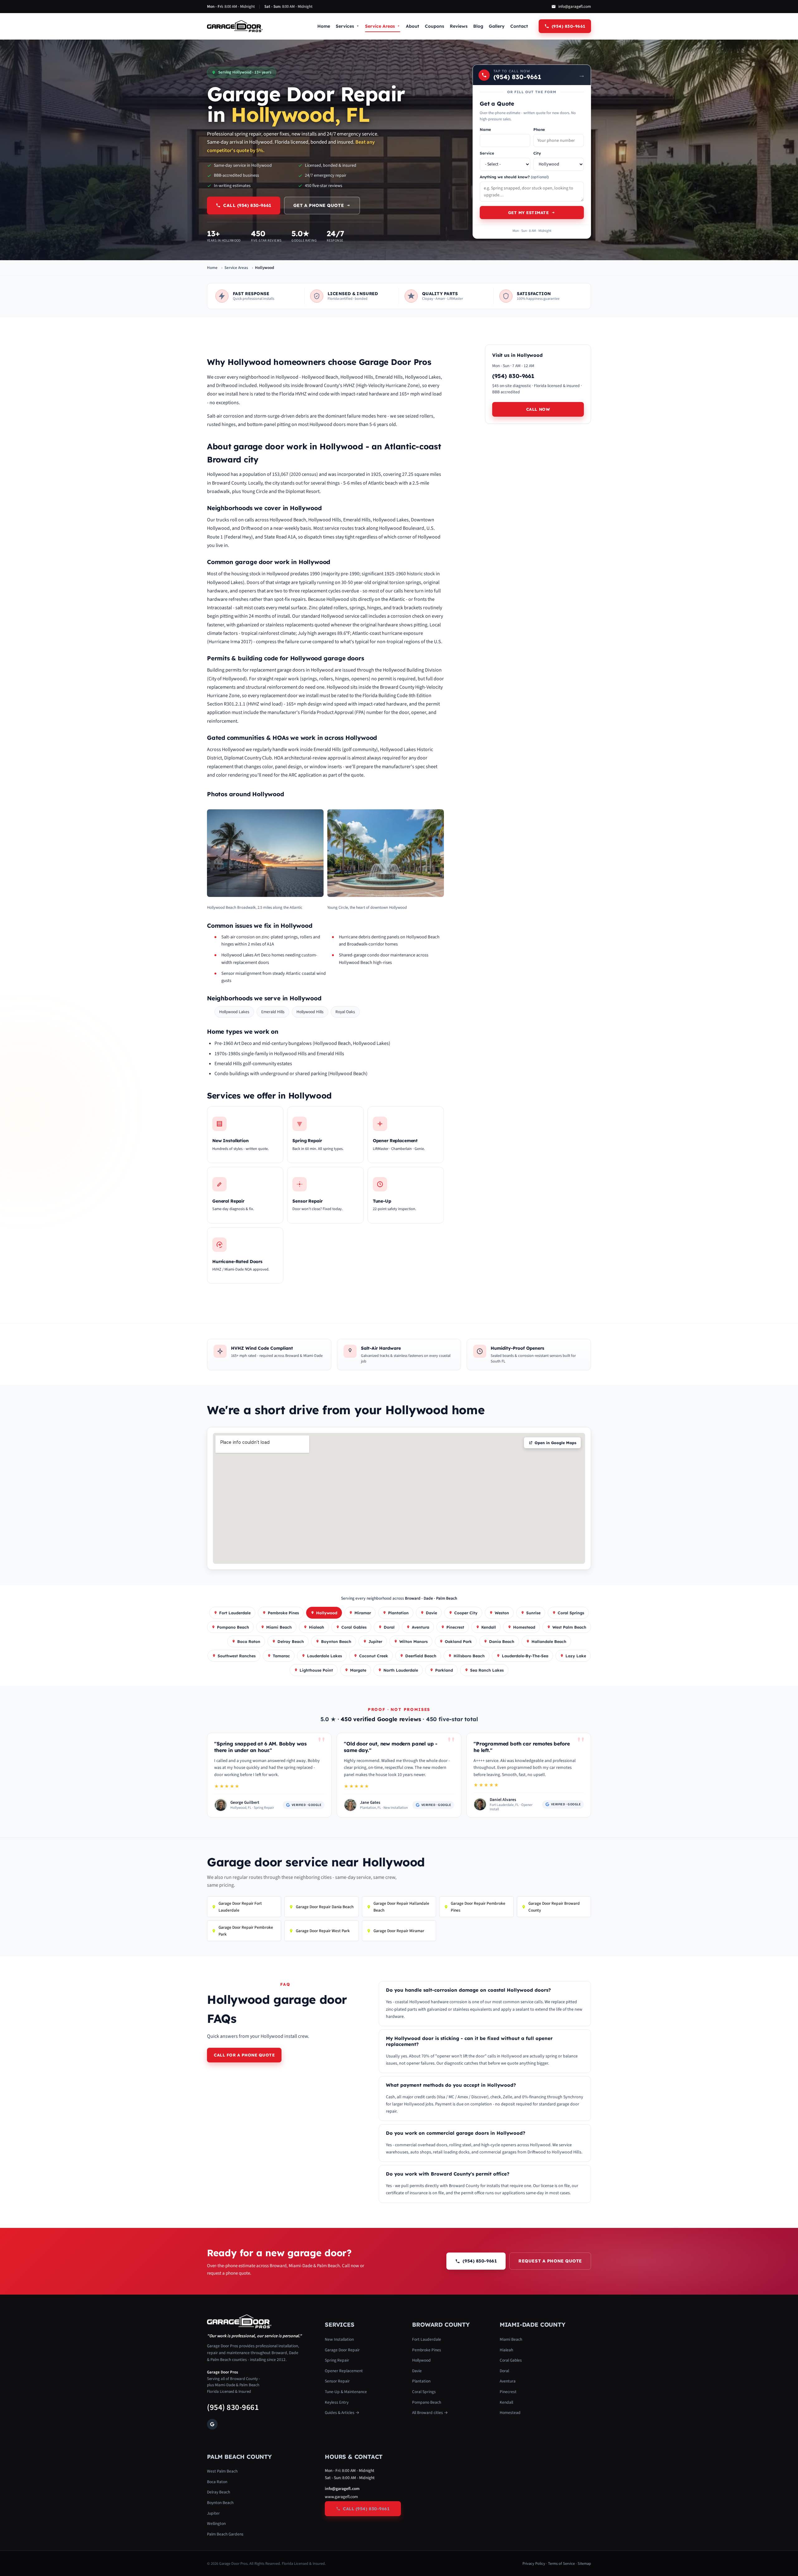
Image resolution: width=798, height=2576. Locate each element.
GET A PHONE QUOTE (319, 205)
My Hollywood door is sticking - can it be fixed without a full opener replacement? (469, 2041)
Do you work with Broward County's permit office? (448, 2174)
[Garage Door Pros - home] (235, 26)
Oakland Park (458, 1641)
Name (485, 129)
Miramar (363, 1613)
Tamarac (281, 1656)
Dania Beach (502, 1641)
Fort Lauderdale (235, 1613)
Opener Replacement (344, 2371)
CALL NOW (538, 409)
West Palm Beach (569, 1627)
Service (487, 153)
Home (324, 26)
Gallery (497, 26)
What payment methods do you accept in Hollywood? (451, 2085)
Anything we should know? (514, 177)
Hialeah (317, 1627)
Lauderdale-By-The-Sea (525, 1656)
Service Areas (380, 26)
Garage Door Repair (342, 2350)
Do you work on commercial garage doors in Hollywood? (456, 2133)
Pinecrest (455, 1627)
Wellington (216, 2523)
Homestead (524, 1627)
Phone (539, 129)
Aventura (421, 1627)
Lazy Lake (576, 1656)
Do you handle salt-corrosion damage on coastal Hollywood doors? (468, 1990)
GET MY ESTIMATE (529, 213)
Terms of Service (561, 2564)
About (413, 26)
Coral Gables (354, 1627)
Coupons (435, 26)
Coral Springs (571, 1613)
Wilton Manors (413, 1641)
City (537, 153)
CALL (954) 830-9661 (247, 205)
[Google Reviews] (212, 2424)
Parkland (444, 1670)
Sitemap (584, 2564)
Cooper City (466, 1613)
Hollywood (327, 1613)
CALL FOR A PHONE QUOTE (244, 2055)
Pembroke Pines (283, 1613)
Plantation (398, 1613)
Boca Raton (249, 1641)
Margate (358, 1670)
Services (345, 26)
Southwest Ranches (237, 1656)
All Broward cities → (430, 2413)
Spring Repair (337, 2360)
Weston (502, 1613)
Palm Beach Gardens (225, 2534)
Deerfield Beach (421, 1656)
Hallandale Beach (549, 1641)
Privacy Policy (534, 2564)
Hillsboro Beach (469, 1656)
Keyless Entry (337, 2402)
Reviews (459, 26)
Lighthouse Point (316, 1670)
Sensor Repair (337, 2381)
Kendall (489, 1627)
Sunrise (533, 1613)
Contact (519, 26)
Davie (431, 1613)
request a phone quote (550, 2261)
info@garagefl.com (575, 7)
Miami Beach (279, 1627)
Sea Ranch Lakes (487, 1670)
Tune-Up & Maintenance (346, 2392)
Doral (389, 1627)
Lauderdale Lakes (324, 1656)
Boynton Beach (336, 1641)
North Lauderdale (401, 1670)
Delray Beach (291, 1641)
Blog (478, 26)
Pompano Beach (233, 1627)
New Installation (339, 2339)
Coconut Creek (374, 1656)
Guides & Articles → (342, 2413)
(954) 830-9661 (233, 2407)
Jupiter (375, 1641)
